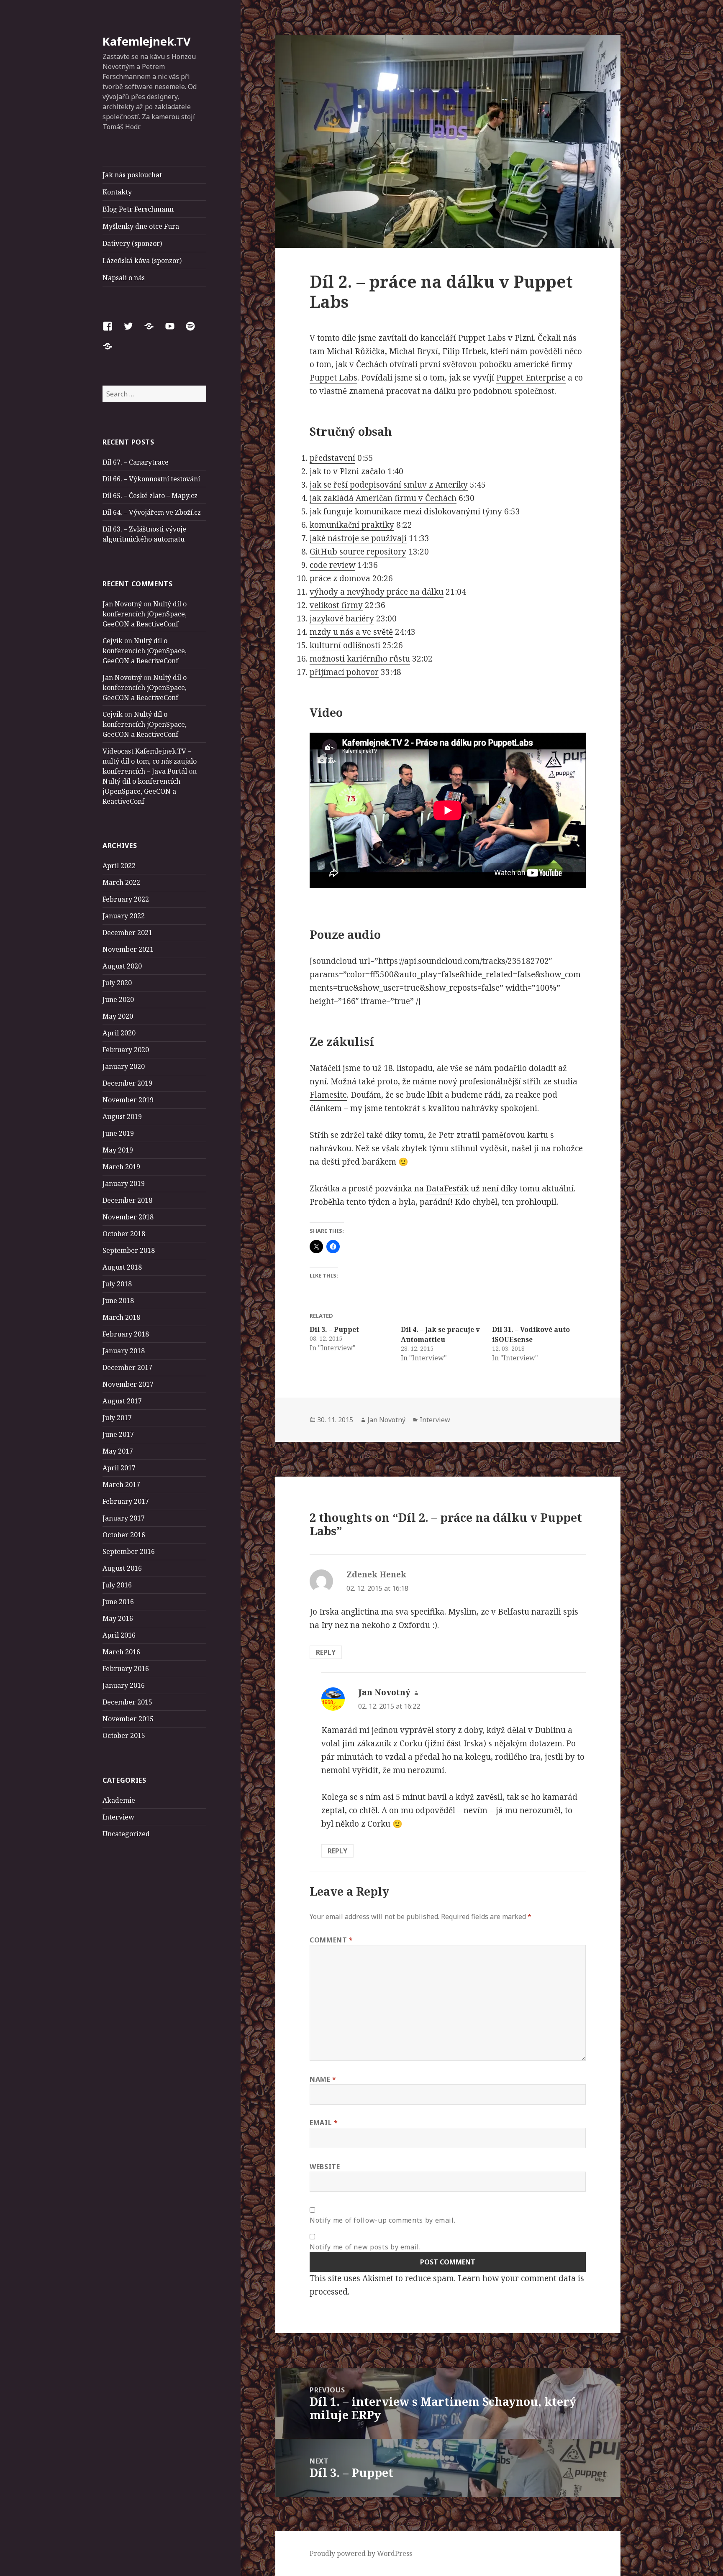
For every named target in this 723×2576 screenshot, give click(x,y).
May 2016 (118, 1618)
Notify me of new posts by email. (365, 2247)
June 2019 (118, 1133)
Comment (331, 1940)
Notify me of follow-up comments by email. (382, 2220)
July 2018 (117, 1284)
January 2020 (124, 1066)
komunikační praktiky (352, 525)
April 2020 (119, 1033)
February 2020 (126, 1050)
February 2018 (126, 1334)
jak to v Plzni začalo (347, 471)
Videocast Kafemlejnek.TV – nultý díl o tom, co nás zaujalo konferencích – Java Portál (150, 761)
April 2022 (119, 866)
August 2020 (122, 966)
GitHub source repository (358, 552)
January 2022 (124, 916)
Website (325, 2167)
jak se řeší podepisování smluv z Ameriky (389, 485)
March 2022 (121, 882)
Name (323, 2079)
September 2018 (129, 1250)
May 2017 (118, 1451)
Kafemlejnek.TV (147, 41)
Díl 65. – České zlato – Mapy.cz (150, 496)
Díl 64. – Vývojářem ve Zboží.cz (152, 512)
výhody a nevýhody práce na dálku (377, 592)
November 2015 (128, 1719)
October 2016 (124, 1535)
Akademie (119, 1800)
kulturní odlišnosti (345, 645)
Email (324, 2123)
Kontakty (117, 192)
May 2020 (118, 1016)
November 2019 (128, 1100)
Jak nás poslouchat (132, 175)
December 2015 (127, 1702)
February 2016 (126, 1669)
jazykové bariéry (342, 618)
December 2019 (127, 1083)
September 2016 (129, 1551)
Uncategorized (126, 1834)
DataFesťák (447, 1188)
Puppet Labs (333, 378)
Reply (326, 1652)
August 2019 (122, 1117)
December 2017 (127, 1367)
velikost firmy (336, 605)
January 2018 (124, 1351)
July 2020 (117, 983)
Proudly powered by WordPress (361, 2553)
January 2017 (124, 1518)
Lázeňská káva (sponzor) (142, 261)
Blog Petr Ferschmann (138, 209)
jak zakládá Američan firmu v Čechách (383, 498)
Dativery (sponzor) (132, 243)
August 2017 (122, 1401)
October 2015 (124, 1735)
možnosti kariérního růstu (360, 659)
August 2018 (122, 1267)
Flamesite (328, 1095)
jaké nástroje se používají (358, 538)
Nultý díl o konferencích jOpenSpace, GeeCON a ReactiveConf (145, 614)
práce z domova (340, 578)
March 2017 (121, 1485)
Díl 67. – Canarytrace (136, 462)
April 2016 (119, 1635)
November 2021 (128, 949)
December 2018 (127, 1200)
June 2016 (118, 1602)
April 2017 (119, 1468)
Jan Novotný (122, 604)
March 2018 (121, 1317)
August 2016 (122, 1568)
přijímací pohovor (344, 672)
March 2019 (121, 1167)
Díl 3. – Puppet (334, 1329)
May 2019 (118, 1150)
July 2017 (117, 1418)
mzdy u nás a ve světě (351, 632)
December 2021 (127, 933)
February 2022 (126, 899)
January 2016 (124, 1685)
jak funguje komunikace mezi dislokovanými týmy (406, 511)
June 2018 (118, 1301)
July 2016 (117, 1585)
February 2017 (126, 1501)
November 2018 (128, 1217)
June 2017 (118, 1434)
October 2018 (124, 1234)
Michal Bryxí (414, 351)
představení (332, 458)
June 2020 (118, 999)
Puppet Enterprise (531, 378)
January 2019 (124, 1183)
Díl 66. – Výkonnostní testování (151, 479)
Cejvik (113, 641)
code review (332, 565)
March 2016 (121, 1652)
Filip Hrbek (464, 351)
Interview (118, 1817)
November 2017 (128, 1384)
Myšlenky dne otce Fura (141, 226)
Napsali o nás (124, 278)
